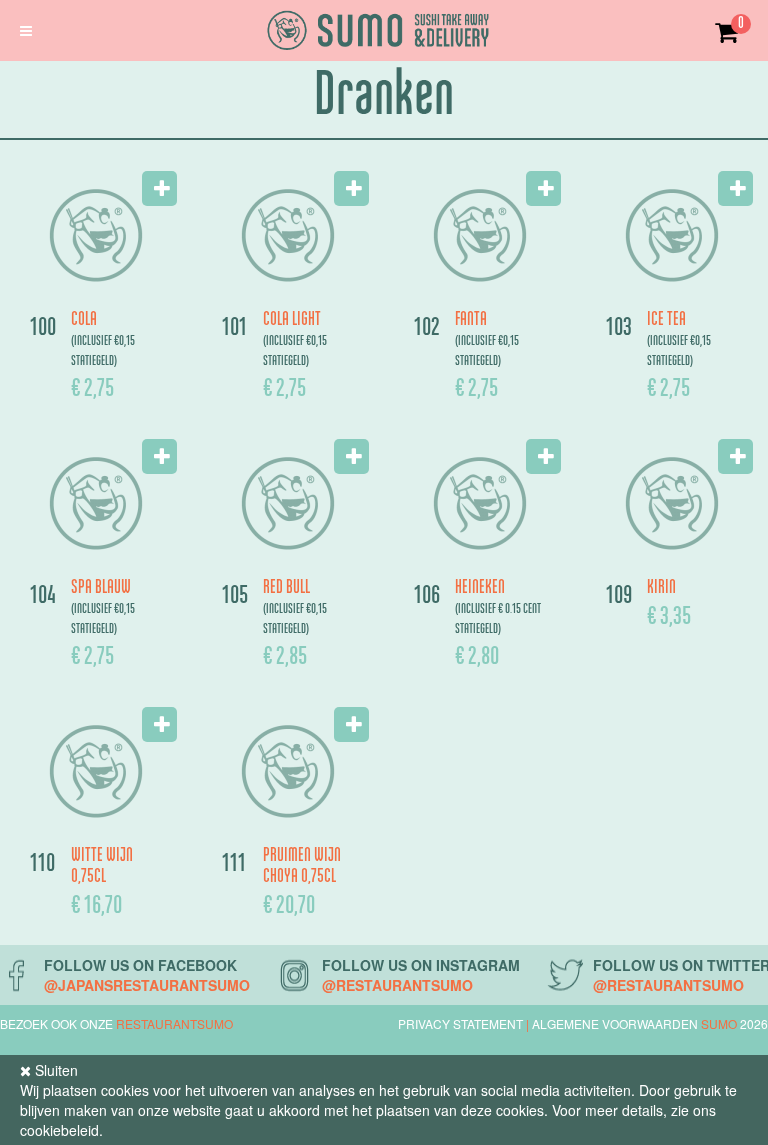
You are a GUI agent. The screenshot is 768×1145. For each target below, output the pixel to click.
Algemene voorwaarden (616, 1023)
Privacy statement (460, 1023)
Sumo (719, 1023)
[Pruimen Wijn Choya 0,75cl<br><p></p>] (288, 771)
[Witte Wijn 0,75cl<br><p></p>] (96, 771)
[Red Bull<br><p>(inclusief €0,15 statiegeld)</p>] (288, 503)
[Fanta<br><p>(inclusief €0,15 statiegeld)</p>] (480, 235)
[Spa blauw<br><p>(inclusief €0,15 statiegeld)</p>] (96, 503)
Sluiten (54, 1070)
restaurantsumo (174, 1023)
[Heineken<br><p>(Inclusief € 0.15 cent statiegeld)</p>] (480, 503)
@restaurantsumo (397, 985)
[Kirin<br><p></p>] (672, 503)
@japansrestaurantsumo (147, 985)
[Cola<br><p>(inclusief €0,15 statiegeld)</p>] (96, 235)
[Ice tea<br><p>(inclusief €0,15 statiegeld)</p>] (672, 235)
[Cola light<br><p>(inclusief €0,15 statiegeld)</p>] (288, 235)
